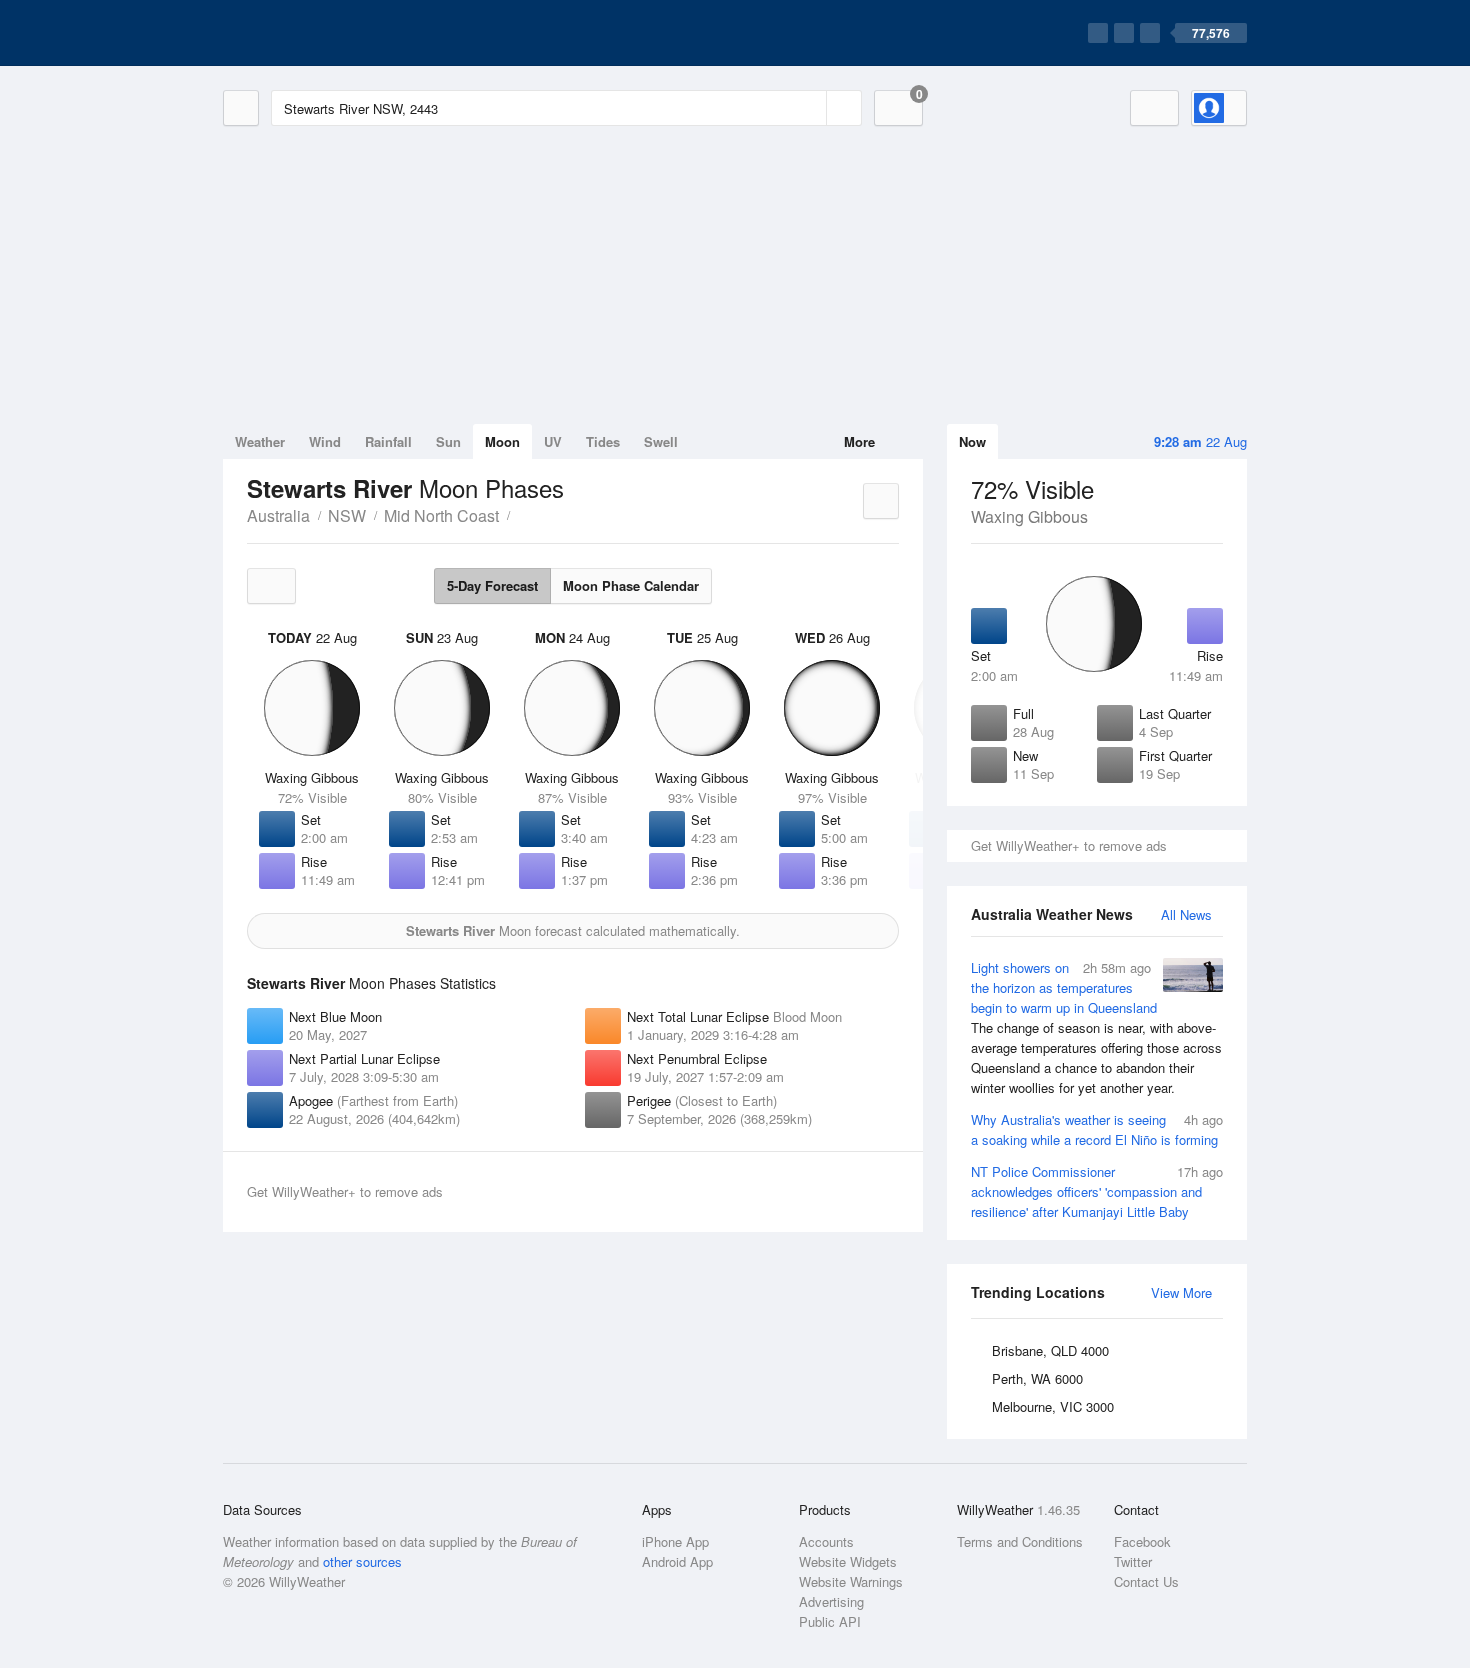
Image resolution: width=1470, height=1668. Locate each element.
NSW (347, 515)
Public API (830, 1621)
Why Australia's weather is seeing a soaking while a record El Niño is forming (1097, 1129)
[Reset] (809, 108)
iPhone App (675, 1541)
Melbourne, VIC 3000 (1053, 1406)
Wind (325, 441)
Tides (603, 441)
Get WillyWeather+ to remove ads (1069, 845)
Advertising (831, 1601)
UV (553, 441)
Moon (502, 441)
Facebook (1142, 1541)
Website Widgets (848, 1561)
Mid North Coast (441, 515)
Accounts (826, 1541)
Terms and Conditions (1020, 1541)
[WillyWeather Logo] (317, 33)
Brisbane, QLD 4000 (1050, 1350)
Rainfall (388, 441)
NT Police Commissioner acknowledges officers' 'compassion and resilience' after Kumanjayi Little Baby (1097, 1191)
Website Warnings (851, 1581)
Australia (278, 515)
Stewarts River (521, 514)
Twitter (1133, 1561)
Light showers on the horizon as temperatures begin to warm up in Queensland (1096, 1027)
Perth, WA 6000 (1037, 1378)
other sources (362, 1561)
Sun (448, 441)
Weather (260, 441)
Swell (661, 441)
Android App (677, 1561)
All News (1186, 914)
